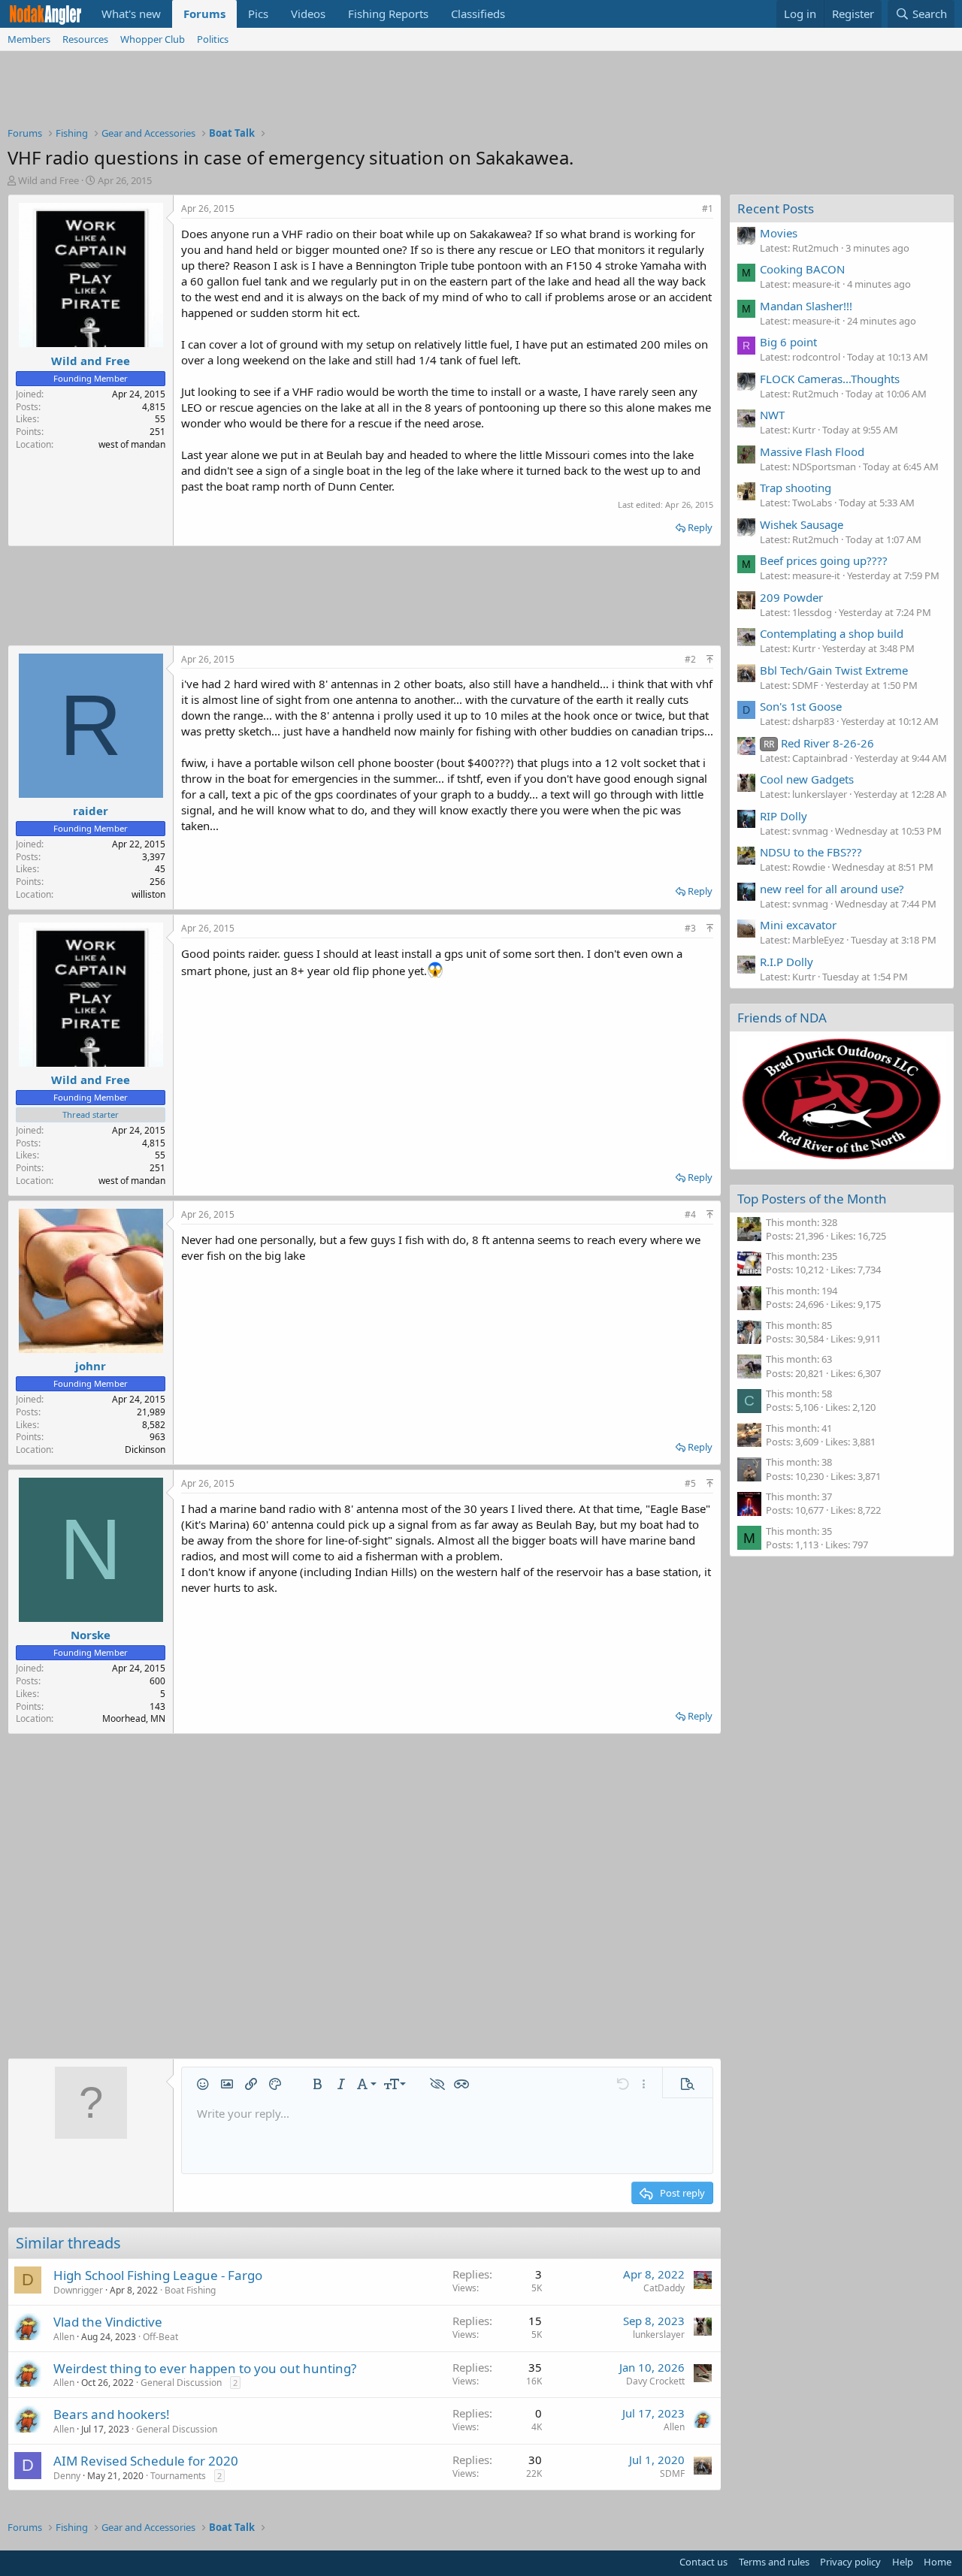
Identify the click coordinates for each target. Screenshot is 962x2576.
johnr (91, 1366)
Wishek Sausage (802, 524)
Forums (204, 14)
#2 (690, 659)
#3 (690, 928)
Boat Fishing (190, 2290)
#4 (690, 1214)
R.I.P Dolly (787, 962)
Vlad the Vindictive (108, 2322)
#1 (708, 208)
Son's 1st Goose (801, 706)
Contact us (703, 2562)
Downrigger (78, 2290)
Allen (64, 2337)
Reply (700, 527)
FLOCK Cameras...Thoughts (830, 379)
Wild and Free (48, 180)
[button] (203, 2084)
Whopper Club (153, 39)
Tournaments (178, 2476)
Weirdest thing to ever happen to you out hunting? (205, 2368)
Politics (213, 39)
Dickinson (145, 1450)
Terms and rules (774, 2562)
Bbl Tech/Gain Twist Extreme (834, 670)
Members (29, 39)
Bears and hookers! (112, 2414)
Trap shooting (796, 488)
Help (903, 2562)
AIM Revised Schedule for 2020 (146, 2461)
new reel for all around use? (832, 889)
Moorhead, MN (134, 1718)
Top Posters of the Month (812, 1199)
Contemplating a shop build (832, 633)
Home (938, 2562)
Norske (91, 1635)
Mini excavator (798, 925)
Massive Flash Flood (812, 451)
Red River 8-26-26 (819, 743)
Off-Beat (160, 2337)
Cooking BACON (802, 269)
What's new (131, 14)
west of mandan (132, 444)
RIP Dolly (784, 816)
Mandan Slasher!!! (806, 306)
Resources (85, 39)
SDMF (672, 2473)
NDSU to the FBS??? (811, 852)
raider (91, 811)
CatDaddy (664, 2288)
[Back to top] (710, 659)
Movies (779, 233)
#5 (690, 1483)
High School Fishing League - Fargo (158, 2275)
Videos (308, 14)
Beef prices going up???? (824, 560)
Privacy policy (850, 2562)
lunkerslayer (659, 2334)
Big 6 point (788, 342)
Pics (258, 14)
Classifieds (478, 14)
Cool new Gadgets (807, 779)
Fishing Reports (388, 14)
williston (148, 894)
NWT (772, 415)
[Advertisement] (481, 92)
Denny (67, 2476)
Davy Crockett (655, 2381)
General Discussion (181, 2383)
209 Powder (791, 597)
